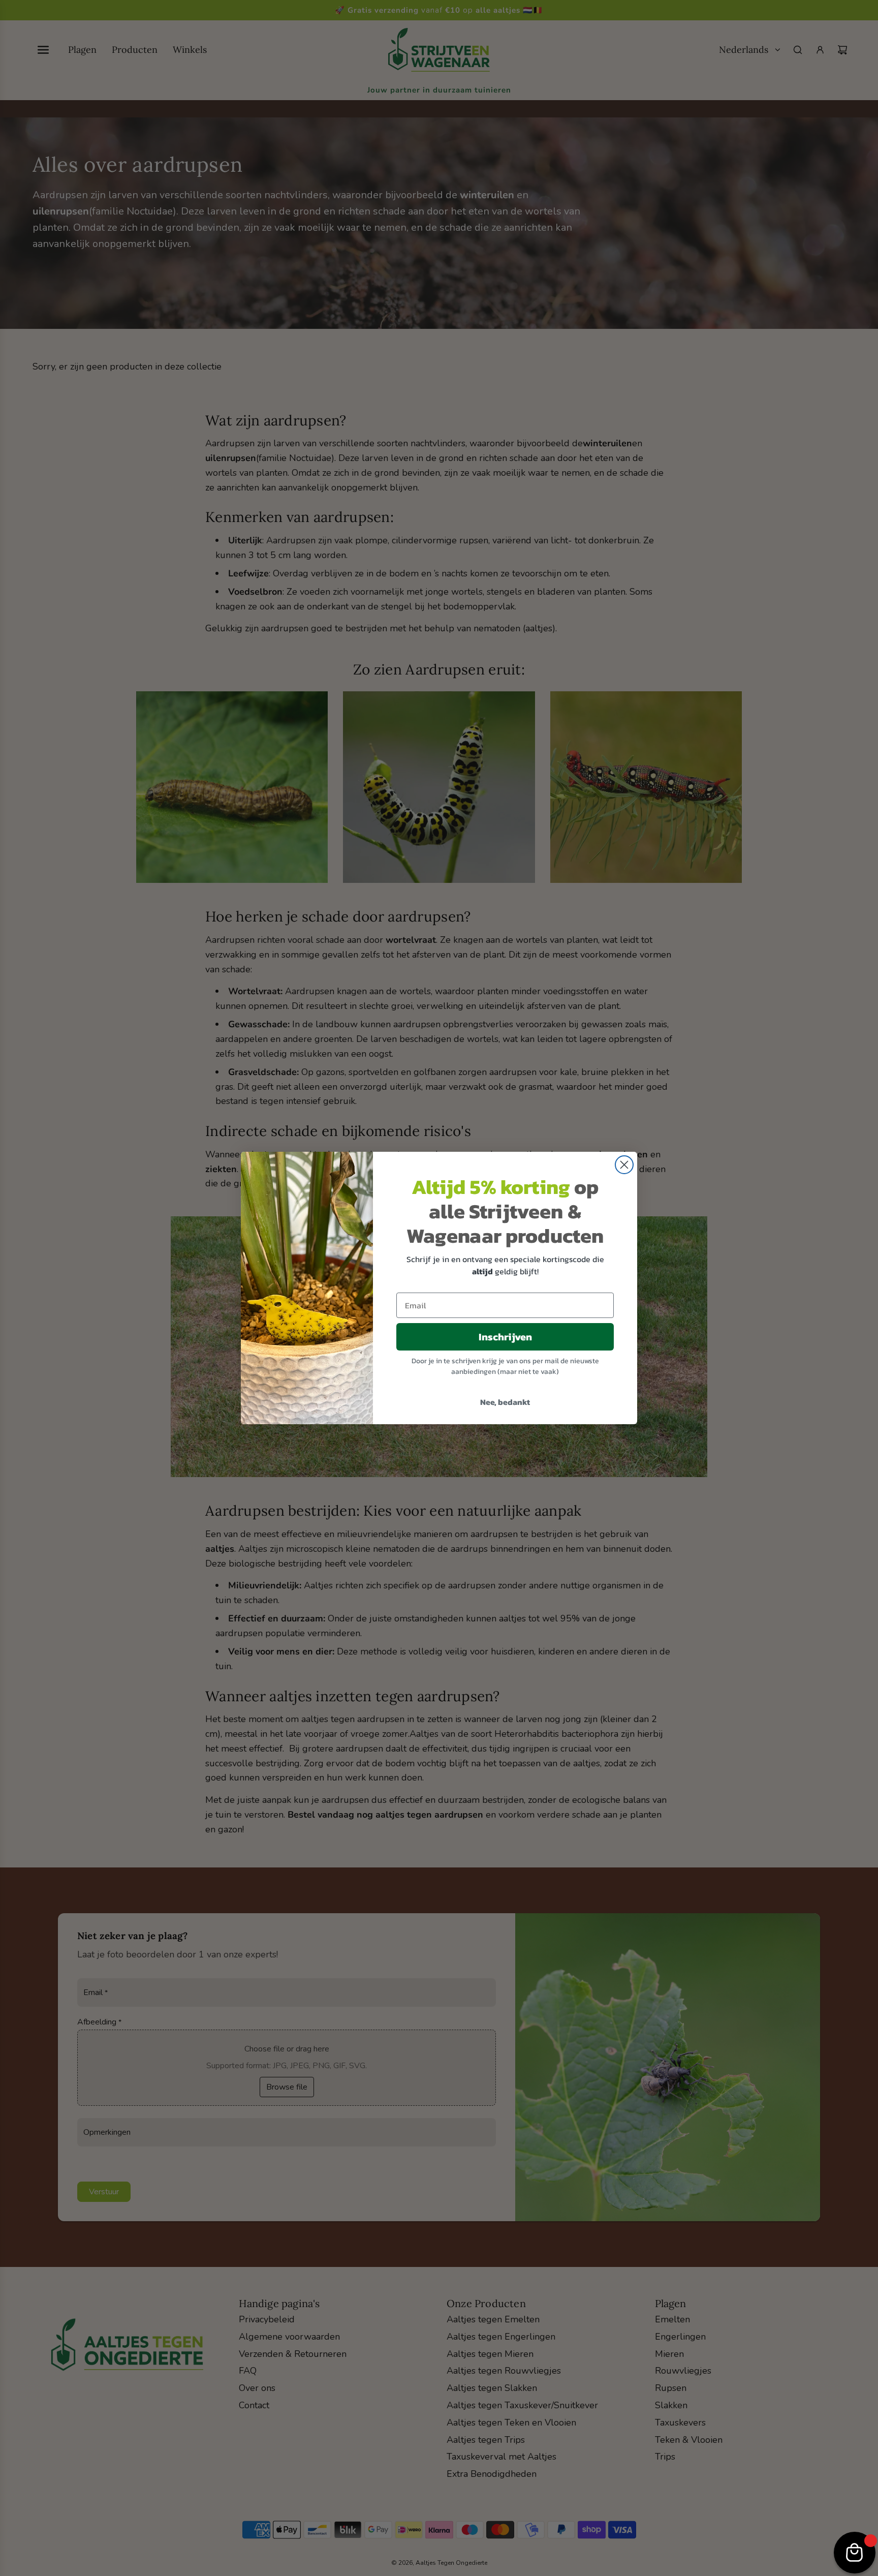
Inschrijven (505, 1337)
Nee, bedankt (505, 1402)
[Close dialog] (624, 1165)
